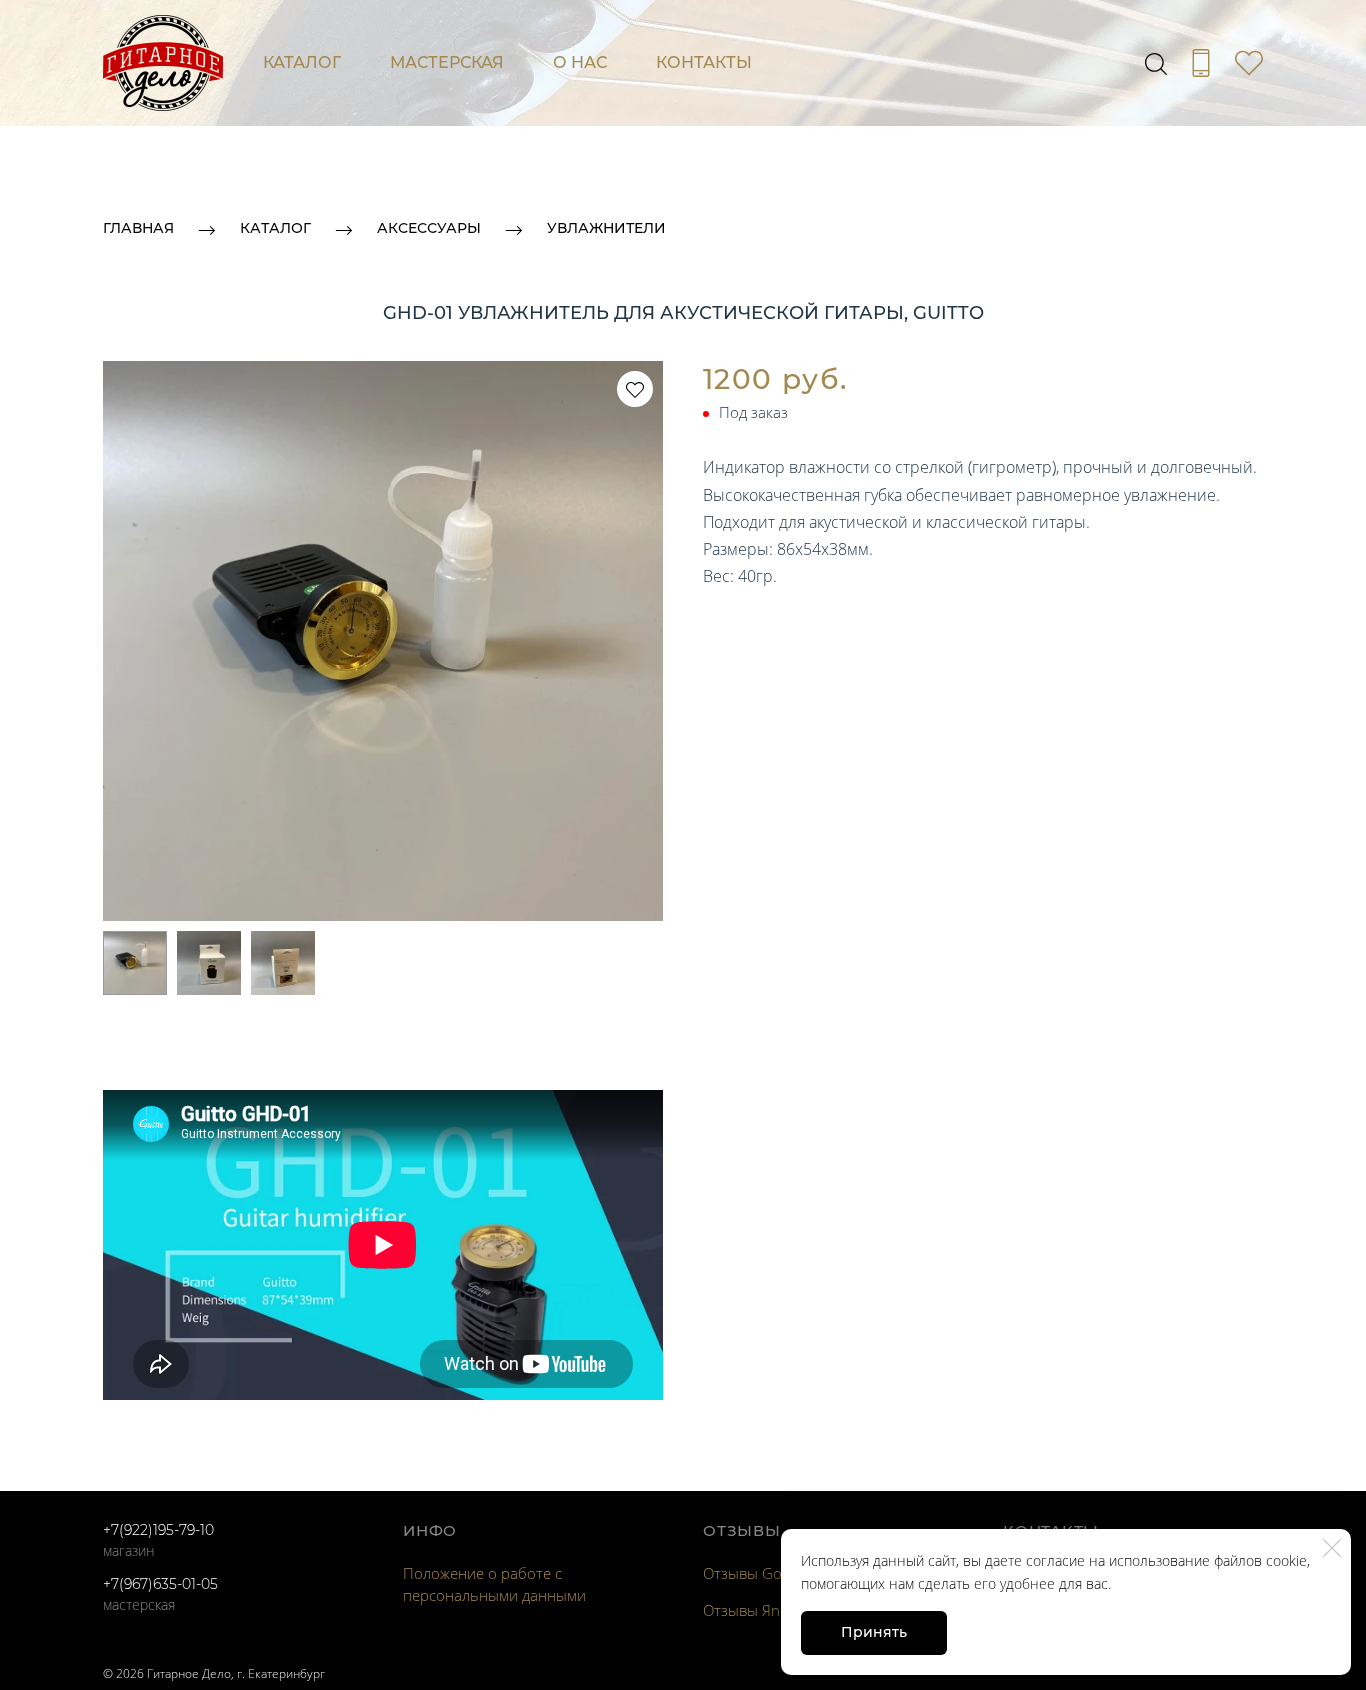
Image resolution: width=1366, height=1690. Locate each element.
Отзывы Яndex (753, 1610)
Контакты (704, 62)
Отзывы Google (756, 1573)
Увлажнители (606, 228)
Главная (138, 228)
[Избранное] (1249, 63)
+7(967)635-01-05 (160, 1584)
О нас (580, 62)
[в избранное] (635, 389)
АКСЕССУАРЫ (429, 228)
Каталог (302, 62)
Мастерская (447, 62)
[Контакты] (1201, 63)
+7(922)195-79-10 (158, 1530)
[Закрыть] (1332, 1548)
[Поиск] (1156, 63)
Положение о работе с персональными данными (494, 1584)
